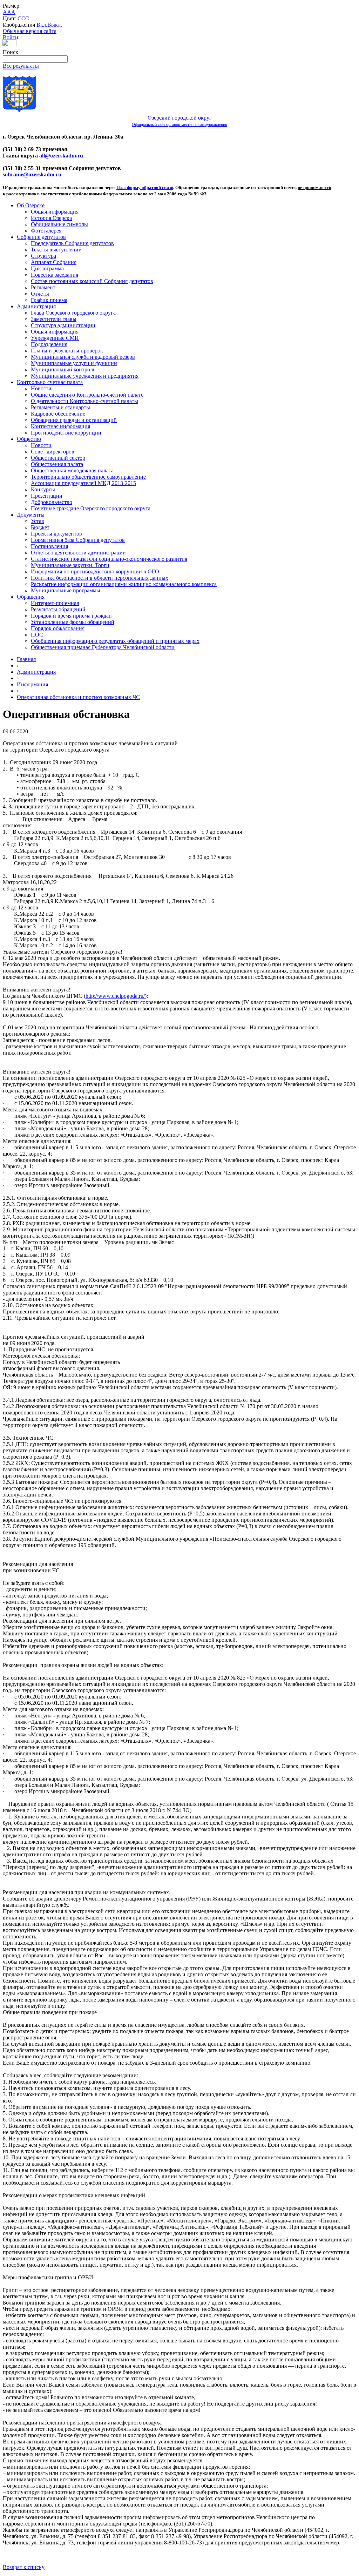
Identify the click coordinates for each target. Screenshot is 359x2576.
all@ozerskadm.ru (61, 156)
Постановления (49, 546)
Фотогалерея (46, 231)
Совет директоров (53, 452)
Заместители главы (54, 319)
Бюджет (40, 527)
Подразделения (49, 344)
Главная (26, 659)
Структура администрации (63, 325)
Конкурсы (43, 489)
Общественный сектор (58, 458)
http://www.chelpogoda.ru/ (115, 996)
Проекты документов (56, 534)
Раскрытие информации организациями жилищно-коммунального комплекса (124, 584)
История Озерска (51, 218)
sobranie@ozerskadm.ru (32, 174)
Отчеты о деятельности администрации (78, 553)
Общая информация (55, 212)
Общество (29, 439)
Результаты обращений (58, 609)
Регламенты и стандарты (60, 407)
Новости (41, 388)
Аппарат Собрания (54, 262)
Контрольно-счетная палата (50, 382)
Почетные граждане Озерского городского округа (91, 508)
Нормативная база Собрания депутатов (78, 540)
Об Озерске (31, 205)
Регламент (43, 287)
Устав (38, 521)
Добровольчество (52, 502)
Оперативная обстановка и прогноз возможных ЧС (78, 697)
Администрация (36, 306)
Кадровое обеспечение (58, 414)
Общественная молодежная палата (72, 470)
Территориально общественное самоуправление (88, 477)
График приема (49, 300)
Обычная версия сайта (30, 31)
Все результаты (21, 66)
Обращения (31, 597)
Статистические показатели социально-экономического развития (109, 559)
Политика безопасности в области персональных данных (100, 578)
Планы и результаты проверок (67, 351)
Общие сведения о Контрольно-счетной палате (87, 395)
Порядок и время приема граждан (71, 616)
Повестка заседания (55, 275)
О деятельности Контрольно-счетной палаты (84, 401)
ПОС (37, 635)
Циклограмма (47, 268)
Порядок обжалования (58, 628)
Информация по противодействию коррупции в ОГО (95, 571)
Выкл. (55, 25)
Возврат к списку (24, 2567)
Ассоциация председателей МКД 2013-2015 (83, 483)
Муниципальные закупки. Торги (70, 565)
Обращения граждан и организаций (74, 420)
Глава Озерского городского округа (73, 313)
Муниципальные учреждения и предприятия (85, 376)
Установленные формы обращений (73, 622)
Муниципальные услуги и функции (74, 363)
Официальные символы (59, 224)
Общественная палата (57, 464)
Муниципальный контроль (63, 369)
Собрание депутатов (41, 237)
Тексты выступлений (56, 250)
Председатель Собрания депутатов (72, 243)
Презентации (47, 496)
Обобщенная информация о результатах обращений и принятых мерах (115, 641)
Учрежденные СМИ (55, 338)
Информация (32, 684)
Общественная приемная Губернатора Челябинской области (103, 647)
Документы (31, 515)
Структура (43, 256)
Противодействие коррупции (66, 433)
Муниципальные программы (66, 590)
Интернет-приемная (55, 603)
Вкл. (42, 25)
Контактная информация (60, 426)
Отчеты (40, 294)
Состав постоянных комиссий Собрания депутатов (92, 281)
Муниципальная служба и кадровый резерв (83, 357)
